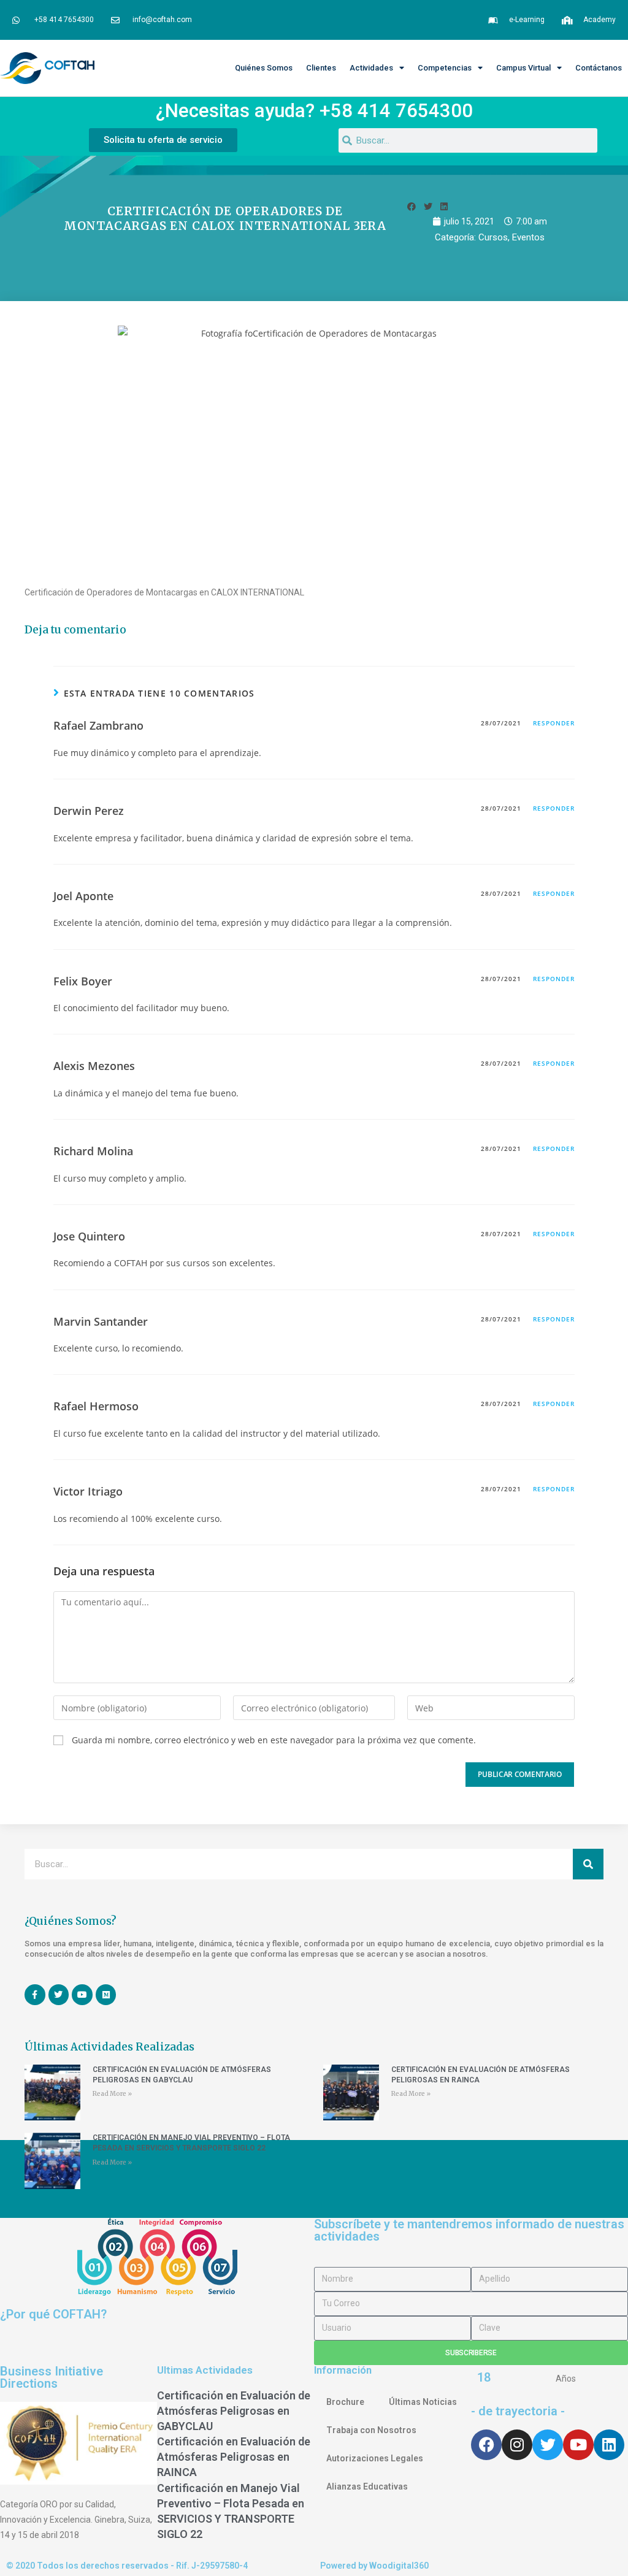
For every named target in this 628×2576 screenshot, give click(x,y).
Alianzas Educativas (367, 2486)
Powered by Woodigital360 (374, 2566)
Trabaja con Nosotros (371, 2430)
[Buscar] (588, 1864)
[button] (412, 206)
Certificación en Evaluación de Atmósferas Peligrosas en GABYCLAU (234, 2411)
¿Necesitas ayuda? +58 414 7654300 (314, 111)
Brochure (345, 2402)
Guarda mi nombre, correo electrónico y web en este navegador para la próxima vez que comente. (274, 1740)
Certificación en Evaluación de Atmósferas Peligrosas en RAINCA (234, 2457)
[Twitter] (548, 2445)
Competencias (445, 68)
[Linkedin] (609, 2445)
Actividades (371, 68)
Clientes (321, 68)
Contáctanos (599, 68)
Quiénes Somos (264, 68)
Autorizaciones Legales (375, 2458)
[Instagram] (517, 2445)
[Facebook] (486, 2445)
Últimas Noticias (423, 2402)
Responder (554, 723)
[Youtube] (578, 2445)
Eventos (528, 237)
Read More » (112, 2094)
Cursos (493, 237)
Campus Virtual (523, 68)
